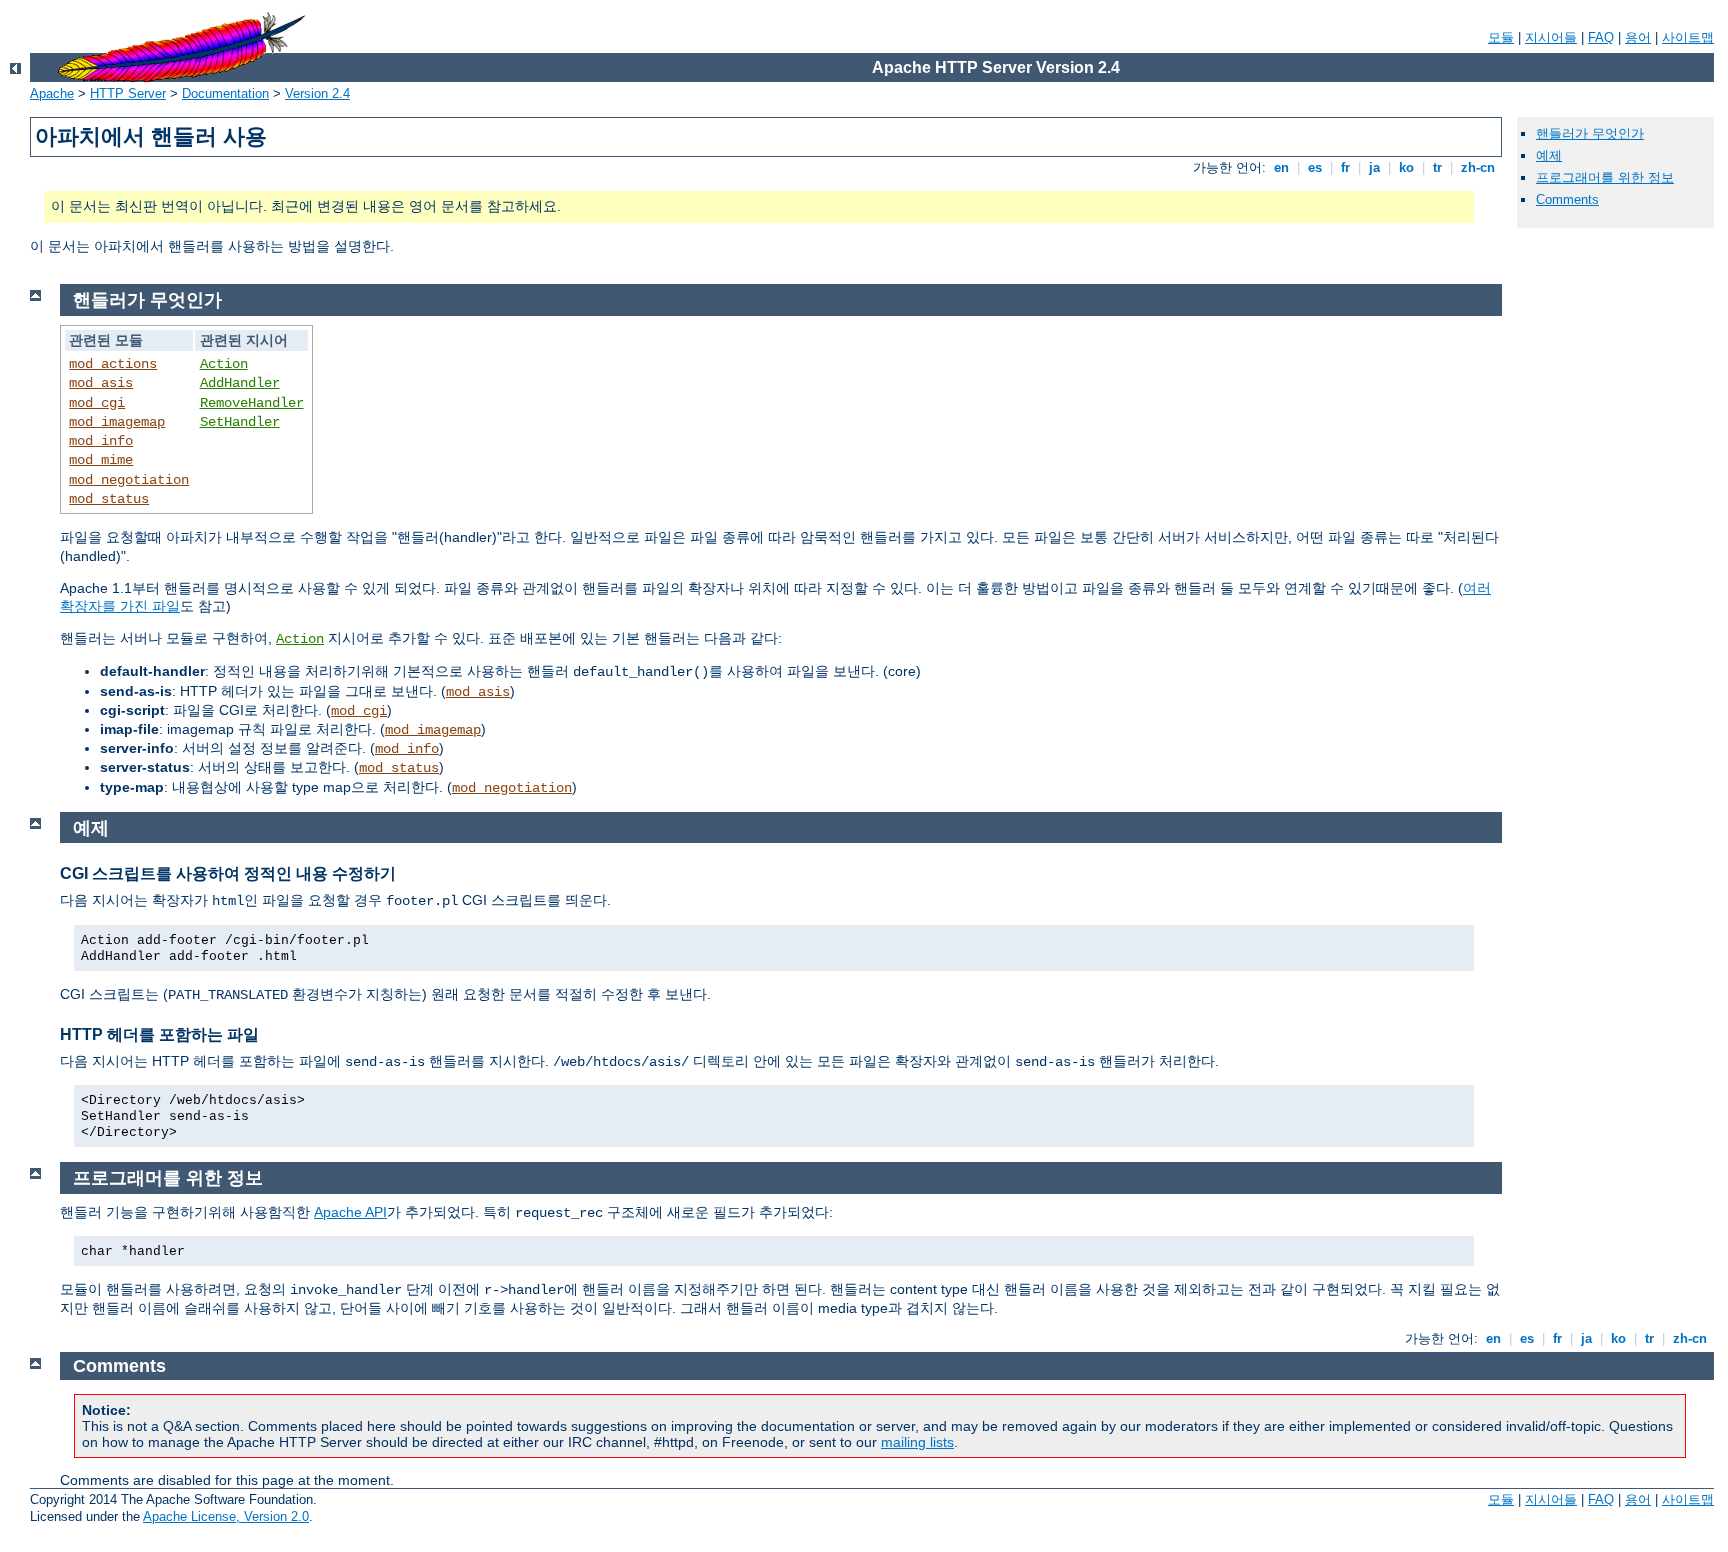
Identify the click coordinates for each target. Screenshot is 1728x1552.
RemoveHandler (252, 403)
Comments (1567, 199)
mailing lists (917, 1442)
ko (1406, 167)
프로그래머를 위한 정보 (1605, 177)
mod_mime (101, 460)
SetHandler (240, 422)
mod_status (109, 499)
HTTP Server (128, 93)
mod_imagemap (117, 422)
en (1281, 167)
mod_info (101, 441)
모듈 (1501, 37)
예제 (1549, 155)
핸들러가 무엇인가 (1590, 133)
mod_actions (113, 364)
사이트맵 (1688, 37)
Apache (52, 93)
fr (1345, 167)
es (1315, 167)
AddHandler (240, 383)
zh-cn (1478, 167)
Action (224, 364)
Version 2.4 (317, 93)
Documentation (225, 93)
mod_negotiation (129, 480)
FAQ (1601, 37)
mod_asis (101, 383)
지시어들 (1551, 37)
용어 (1638, 37)
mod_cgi (97, 403)
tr (1437, 167)
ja (1374, 167)
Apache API (350, 1212)
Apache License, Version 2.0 (226, 1516)
